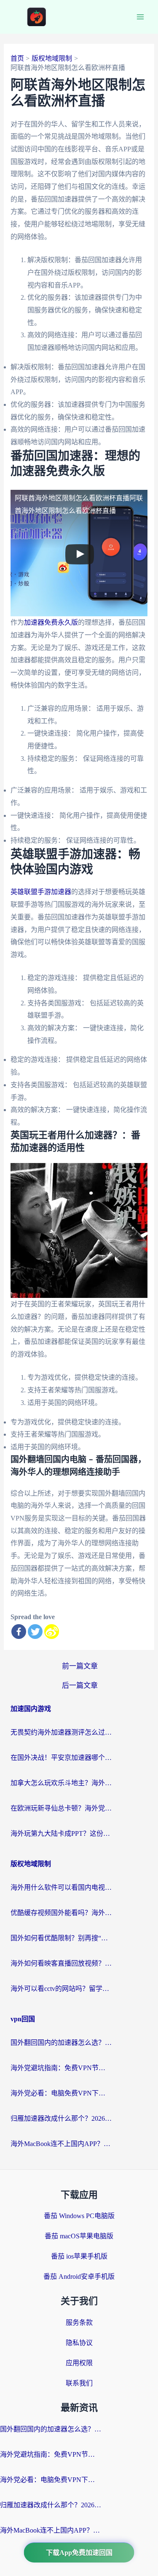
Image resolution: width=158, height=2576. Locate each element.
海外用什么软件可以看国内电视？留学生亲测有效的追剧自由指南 (61, 1887)
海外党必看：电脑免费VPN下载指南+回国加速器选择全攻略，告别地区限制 (61, 2093)
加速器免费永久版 (51, 622)
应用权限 (79, 2363)
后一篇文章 (80, 1686)
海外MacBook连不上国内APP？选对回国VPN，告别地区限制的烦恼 (61, 2144)
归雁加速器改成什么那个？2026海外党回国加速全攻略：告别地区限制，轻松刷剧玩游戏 (61, 2118)
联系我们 (79, 2383)
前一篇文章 (80, 1666)
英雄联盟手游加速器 (41, 892)
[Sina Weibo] (52, 1632)
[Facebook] (19, 1632)
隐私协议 (79, 2343)
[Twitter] (35, 1632)
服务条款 (79, 2322)
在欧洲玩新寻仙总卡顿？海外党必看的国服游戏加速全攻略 (61, 1808)
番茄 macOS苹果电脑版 (79, 2236)
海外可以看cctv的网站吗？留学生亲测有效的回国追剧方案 (61, 1989)
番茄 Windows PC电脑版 (79, 2216)
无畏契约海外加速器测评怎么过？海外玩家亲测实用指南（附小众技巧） (61, 1732)
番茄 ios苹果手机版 (79, 2256)
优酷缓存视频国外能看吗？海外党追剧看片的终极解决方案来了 (61, 1913)
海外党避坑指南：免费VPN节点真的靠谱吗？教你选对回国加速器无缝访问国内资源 (61, 2068)
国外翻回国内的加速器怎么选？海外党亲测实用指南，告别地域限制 (61, 2043)
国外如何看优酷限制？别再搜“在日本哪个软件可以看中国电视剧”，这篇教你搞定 (61, 1938)
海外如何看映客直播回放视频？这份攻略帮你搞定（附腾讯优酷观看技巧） (61, 1963)
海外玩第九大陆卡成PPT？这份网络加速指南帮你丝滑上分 (61, 1833)
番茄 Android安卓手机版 (79, 2276)
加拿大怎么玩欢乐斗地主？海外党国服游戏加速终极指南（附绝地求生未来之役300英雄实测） (61, 1783)
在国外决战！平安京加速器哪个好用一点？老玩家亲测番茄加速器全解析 (61, 1758)
